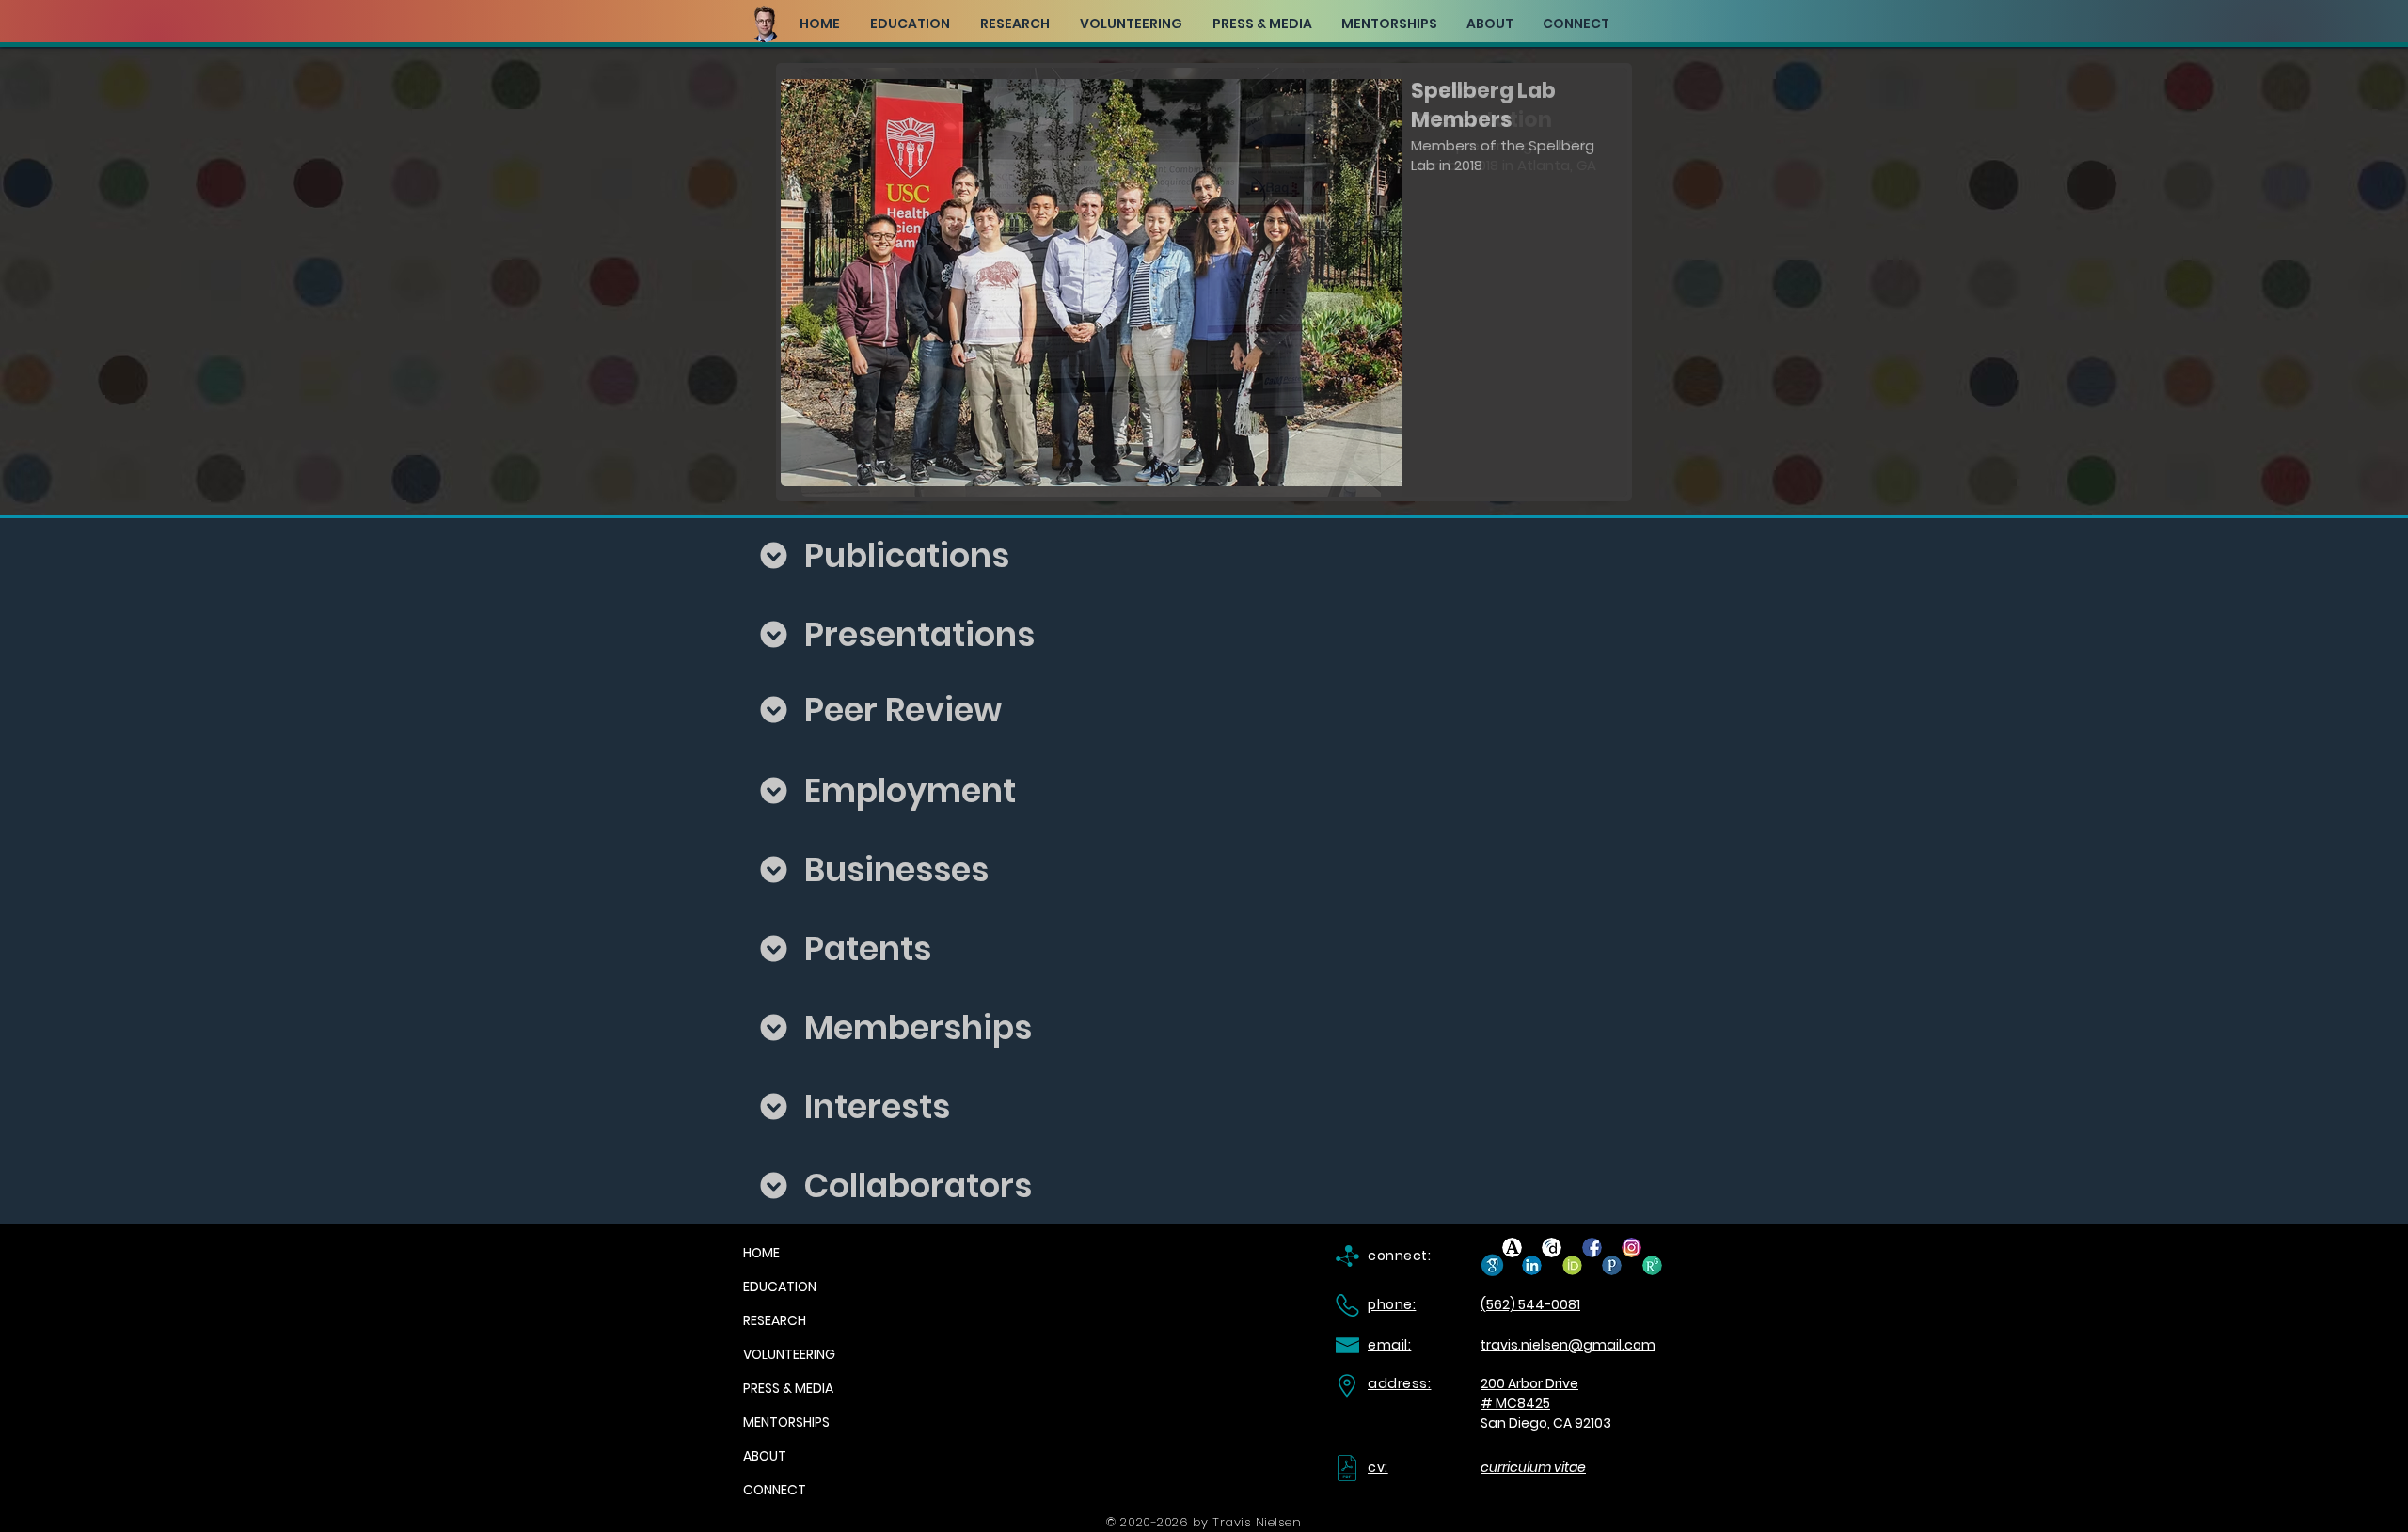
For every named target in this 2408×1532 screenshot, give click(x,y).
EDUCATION (780, 1287)
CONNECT (775, 1490)
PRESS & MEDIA (788, 1388)
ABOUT (765, 1456)
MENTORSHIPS (786, 1422)
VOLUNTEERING (789, 1354)
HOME (761, 1253)
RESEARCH (775, 1320)
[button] (1204, 282)
